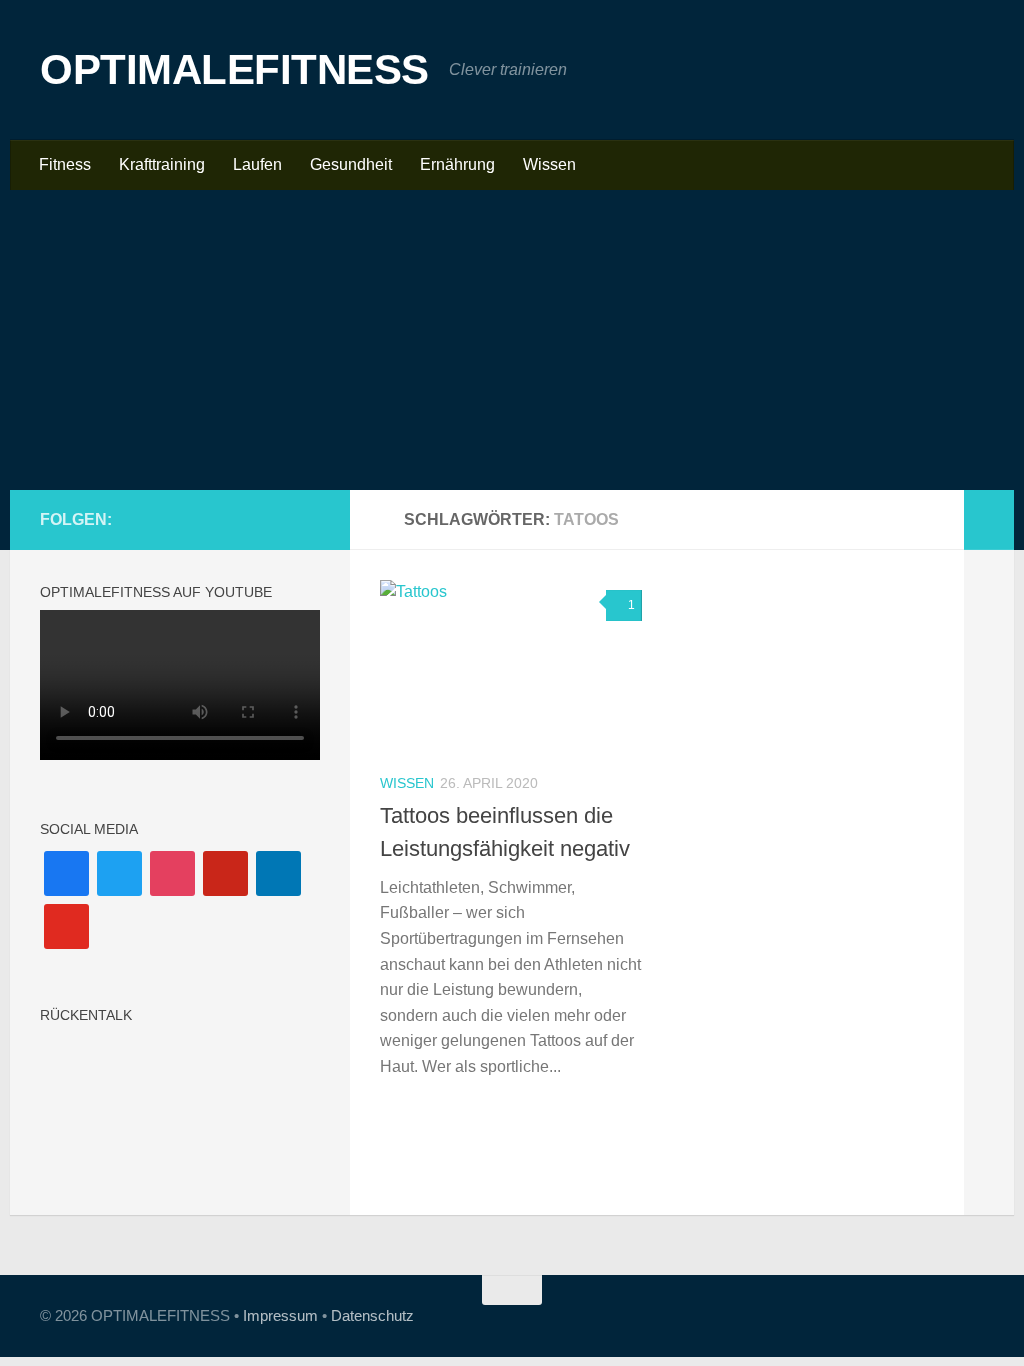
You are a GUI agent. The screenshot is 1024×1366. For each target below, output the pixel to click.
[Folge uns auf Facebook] (180, 519)
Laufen (257, 164)
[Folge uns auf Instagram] (212, 519)
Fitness (65, 164)
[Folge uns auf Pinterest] (244, 519)
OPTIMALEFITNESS (234, 69)
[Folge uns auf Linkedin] (276, 519)
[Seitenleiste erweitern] (989, 520)
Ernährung (457, 164)
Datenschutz (372, 1315)
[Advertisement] (512, 340)
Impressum (280, 1315)
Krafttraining (162, 164)
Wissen (549, 164)
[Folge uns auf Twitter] (308, 519)
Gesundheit (351, 164)
